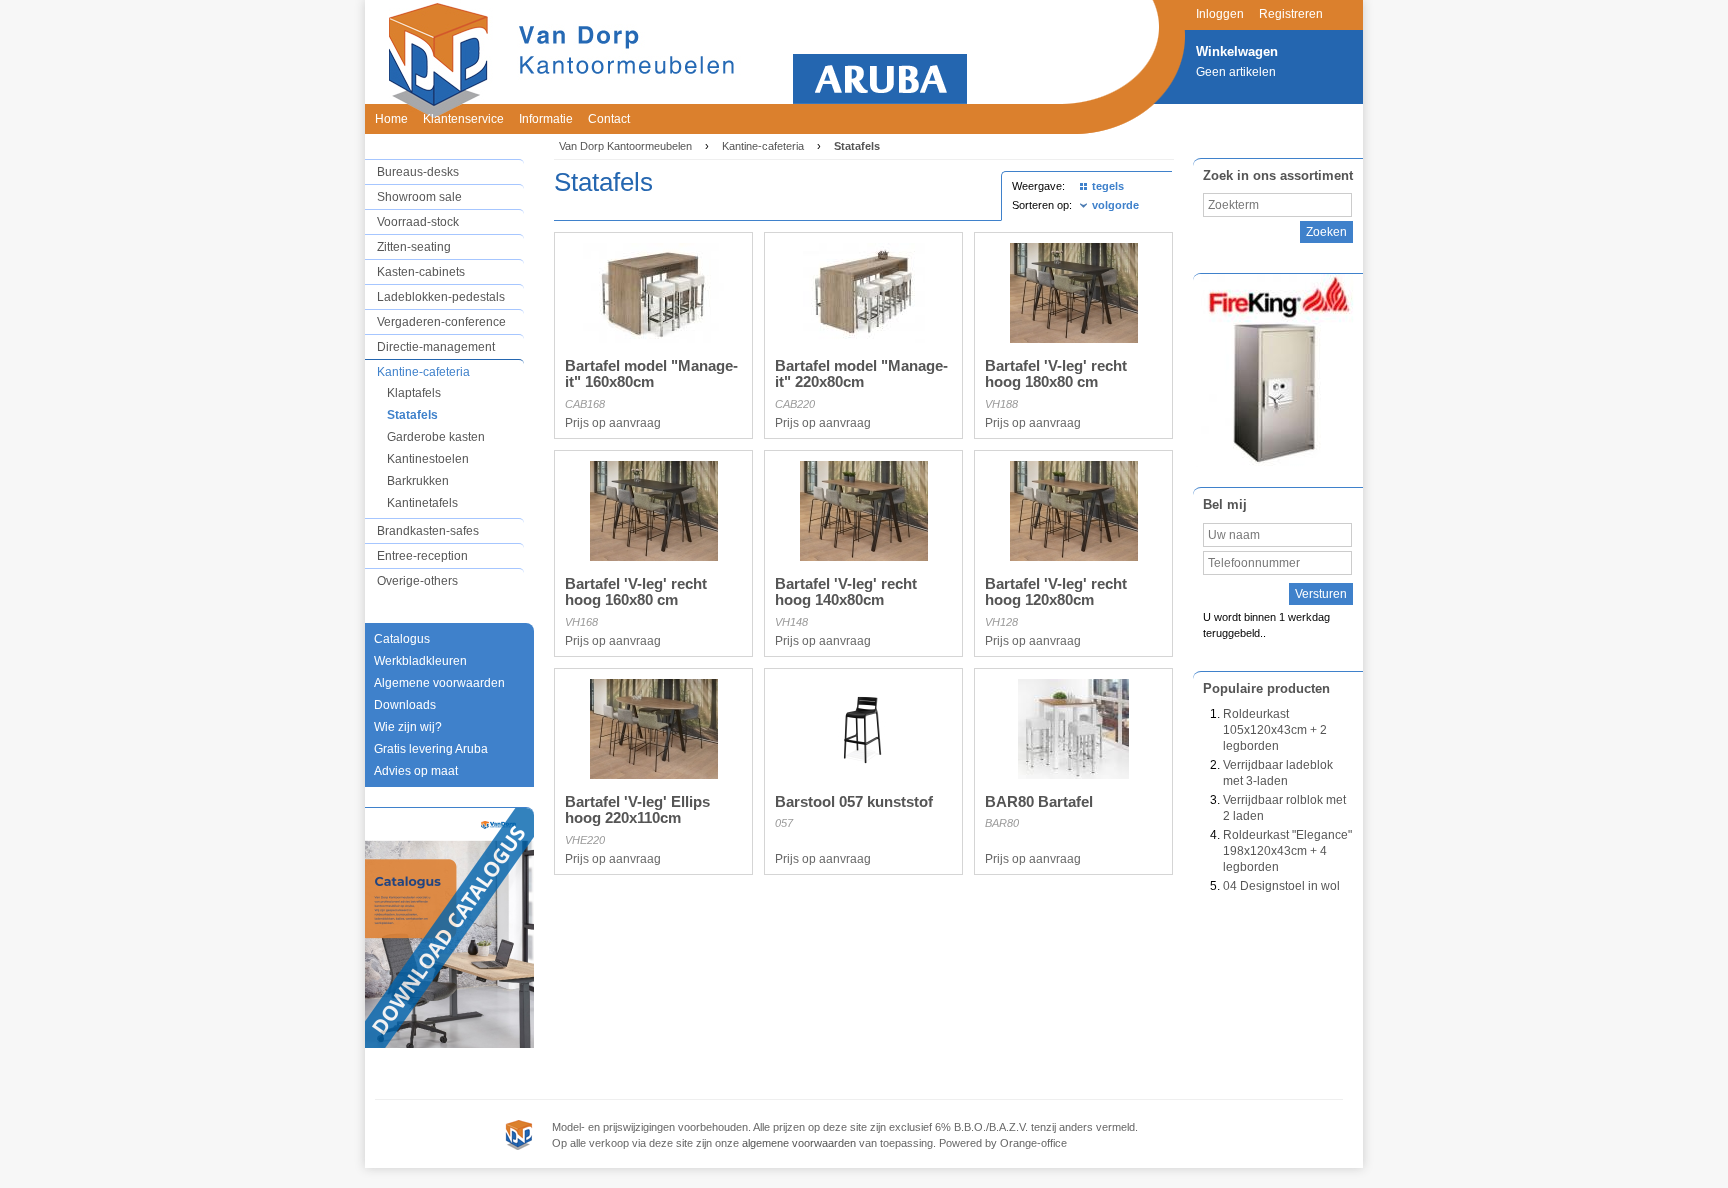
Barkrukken (418, 481)
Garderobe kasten (436, 437)
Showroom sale (419, 197)
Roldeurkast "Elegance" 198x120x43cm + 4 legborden (1287, 851)
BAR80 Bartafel (1039, 801)
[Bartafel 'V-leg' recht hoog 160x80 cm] (654, 557)
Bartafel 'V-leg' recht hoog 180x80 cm (1056, 374)
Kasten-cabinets (421, 272)
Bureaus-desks (418, 172)
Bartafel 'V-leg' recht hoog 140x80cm (846, 592)
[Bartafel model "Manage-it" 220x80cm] (864, 339)
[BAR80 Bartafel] (1073, 775)
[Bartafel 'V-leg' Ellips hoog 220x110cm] (654, 775)
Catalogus (402, 639)
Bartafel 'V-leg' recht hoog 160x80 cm (636, 592)
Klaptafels (414, 393)
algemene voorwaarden (799, 1143)
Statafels (412, 415)
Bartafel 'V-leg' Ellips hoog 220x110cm (637, 810)
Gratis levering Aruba (431, 749)
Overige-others (417, 581)
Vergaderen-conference (441, 322)
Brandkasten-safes (428, 531)
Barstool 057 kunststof (854, 801)
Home (391, 119)
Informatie (546, 119)
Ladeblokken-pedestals (441, 297)
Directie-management (436, 347)
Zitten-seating (414, 247)
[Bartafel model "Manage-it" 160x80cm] (653, 339)
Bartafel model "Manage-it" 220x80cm (861, 374)
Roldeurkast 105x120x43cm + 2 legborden (1275, 730)
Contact (609, 119)
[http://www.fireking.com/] (1278, 370)
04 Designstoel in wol (1281, 886)
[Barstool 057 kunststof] (864, 775)
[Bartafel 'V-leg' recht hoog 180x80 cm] (1074, 339)
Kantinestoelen (428, 459)
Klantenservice (463, 119)
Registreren (1291, 14)
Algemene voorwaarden (439, 683)
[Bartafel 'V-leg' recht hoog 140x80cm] (864, 557)
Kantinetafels (422, 503)
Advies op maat (416, 771)
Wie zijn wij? (408, 727)
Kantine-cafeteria (423, 372)
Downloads (405, 705)
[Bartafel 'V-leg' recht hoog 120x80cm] (1074, 557)
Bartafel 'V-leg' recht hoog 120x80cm (1056, 592)
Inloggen (1220, 14)
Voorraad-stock (418, 222)
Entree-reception (422, 556)
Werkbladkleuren (420, 661)
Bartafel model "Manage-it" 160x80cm (651, 374)
